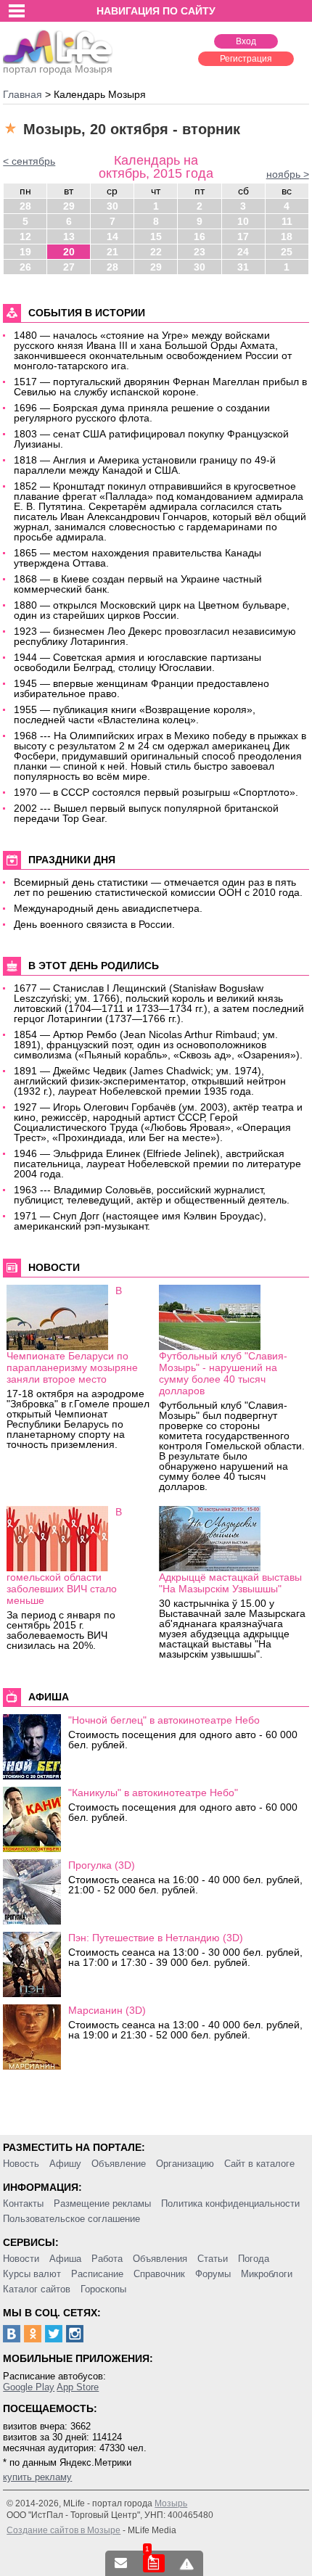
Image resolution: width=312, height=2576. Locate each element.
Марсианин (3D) (107, 2010)
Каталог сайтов (37, 2289)
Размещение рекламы (102, 2203)
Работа (107, 2259)
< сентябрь (29, 161)
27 (69, 267)
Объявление (119, 2164)
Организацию (185, 2164)
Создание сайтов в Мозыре (63, 2530)
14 (112, 236)
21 (112, 252)
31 (243, 267)
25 (287, 252)
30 (112, 206)
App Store (78, 2387)
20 (69, 252)
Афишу (65, 2164)
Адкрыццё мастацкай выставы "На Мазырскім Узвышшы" (230, 1583)
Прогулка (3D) (102, 1865)
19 (25, 252)
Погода (254, 2259)
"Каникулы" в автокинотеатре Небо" (153, 1793)
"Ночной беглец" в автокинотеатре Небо (164, 1720)
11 (287, 221)
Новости (21, 2259)
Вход (246, 41)
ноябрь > (288, 174)
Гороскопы (103, 2289)
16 (200, 236)
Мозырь (171, 2503)
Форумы (213, 2274)
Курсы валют (32, 2274)
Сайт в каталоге (259, 2164)
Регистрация (246, 59)
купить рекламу (37, 2477)
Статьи (213, 2259)
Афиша (65, 2259)
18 (287, 236)
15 (156, 236)
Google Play (29, 2387)
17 (243, 236)
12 (25, 236)
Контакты (23, 2203)
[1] (154, 2563)
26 (25, 267)
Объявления (160, 2259)
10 (243, 221)
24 (243, 252)
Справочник (159, 2274)
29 (69, 206)
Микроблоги (267, 2274)
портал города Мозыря (58, 69)
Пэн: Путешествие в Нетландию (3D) (156, 1938)
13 (69, 236)
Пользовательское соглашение (71, 2219)
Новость (21, 2164)
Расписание (97, 2274)
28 (25, 206)
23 (200, 252)
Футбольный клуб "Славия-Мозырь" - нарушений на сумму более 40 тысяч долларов (223, 1373)
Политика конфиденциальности (230, 2203)
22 (156, 252)
